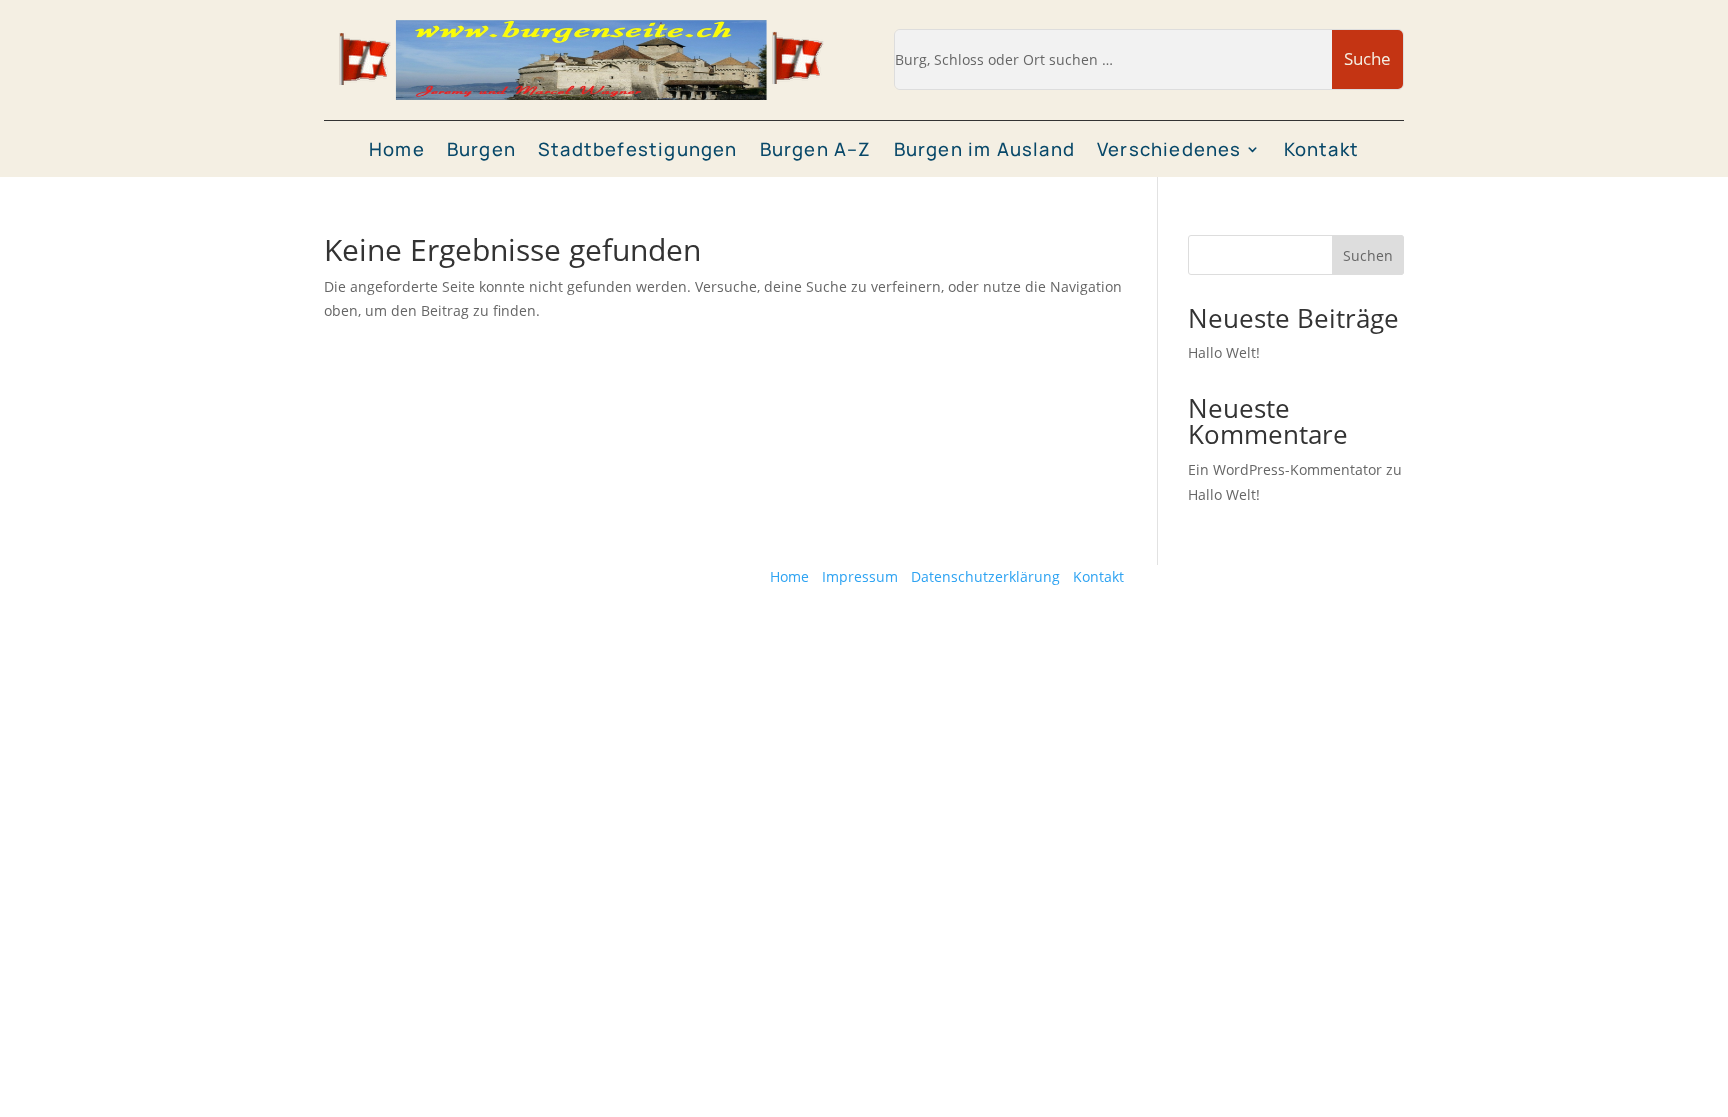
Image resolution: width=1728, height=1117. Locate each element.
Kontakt (1321, 150)
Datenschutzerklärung (985, 576)
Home (397, 150)
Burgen (481, 150)
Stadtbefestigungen (638, 150)
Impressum (860, 576)
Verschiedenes (1169, 150)
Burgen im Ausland (984, 150)
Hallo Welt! (1224, 352)
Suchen (1368, 255)
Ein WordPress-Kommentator (1285, 469)
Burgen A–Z (816, 150)
